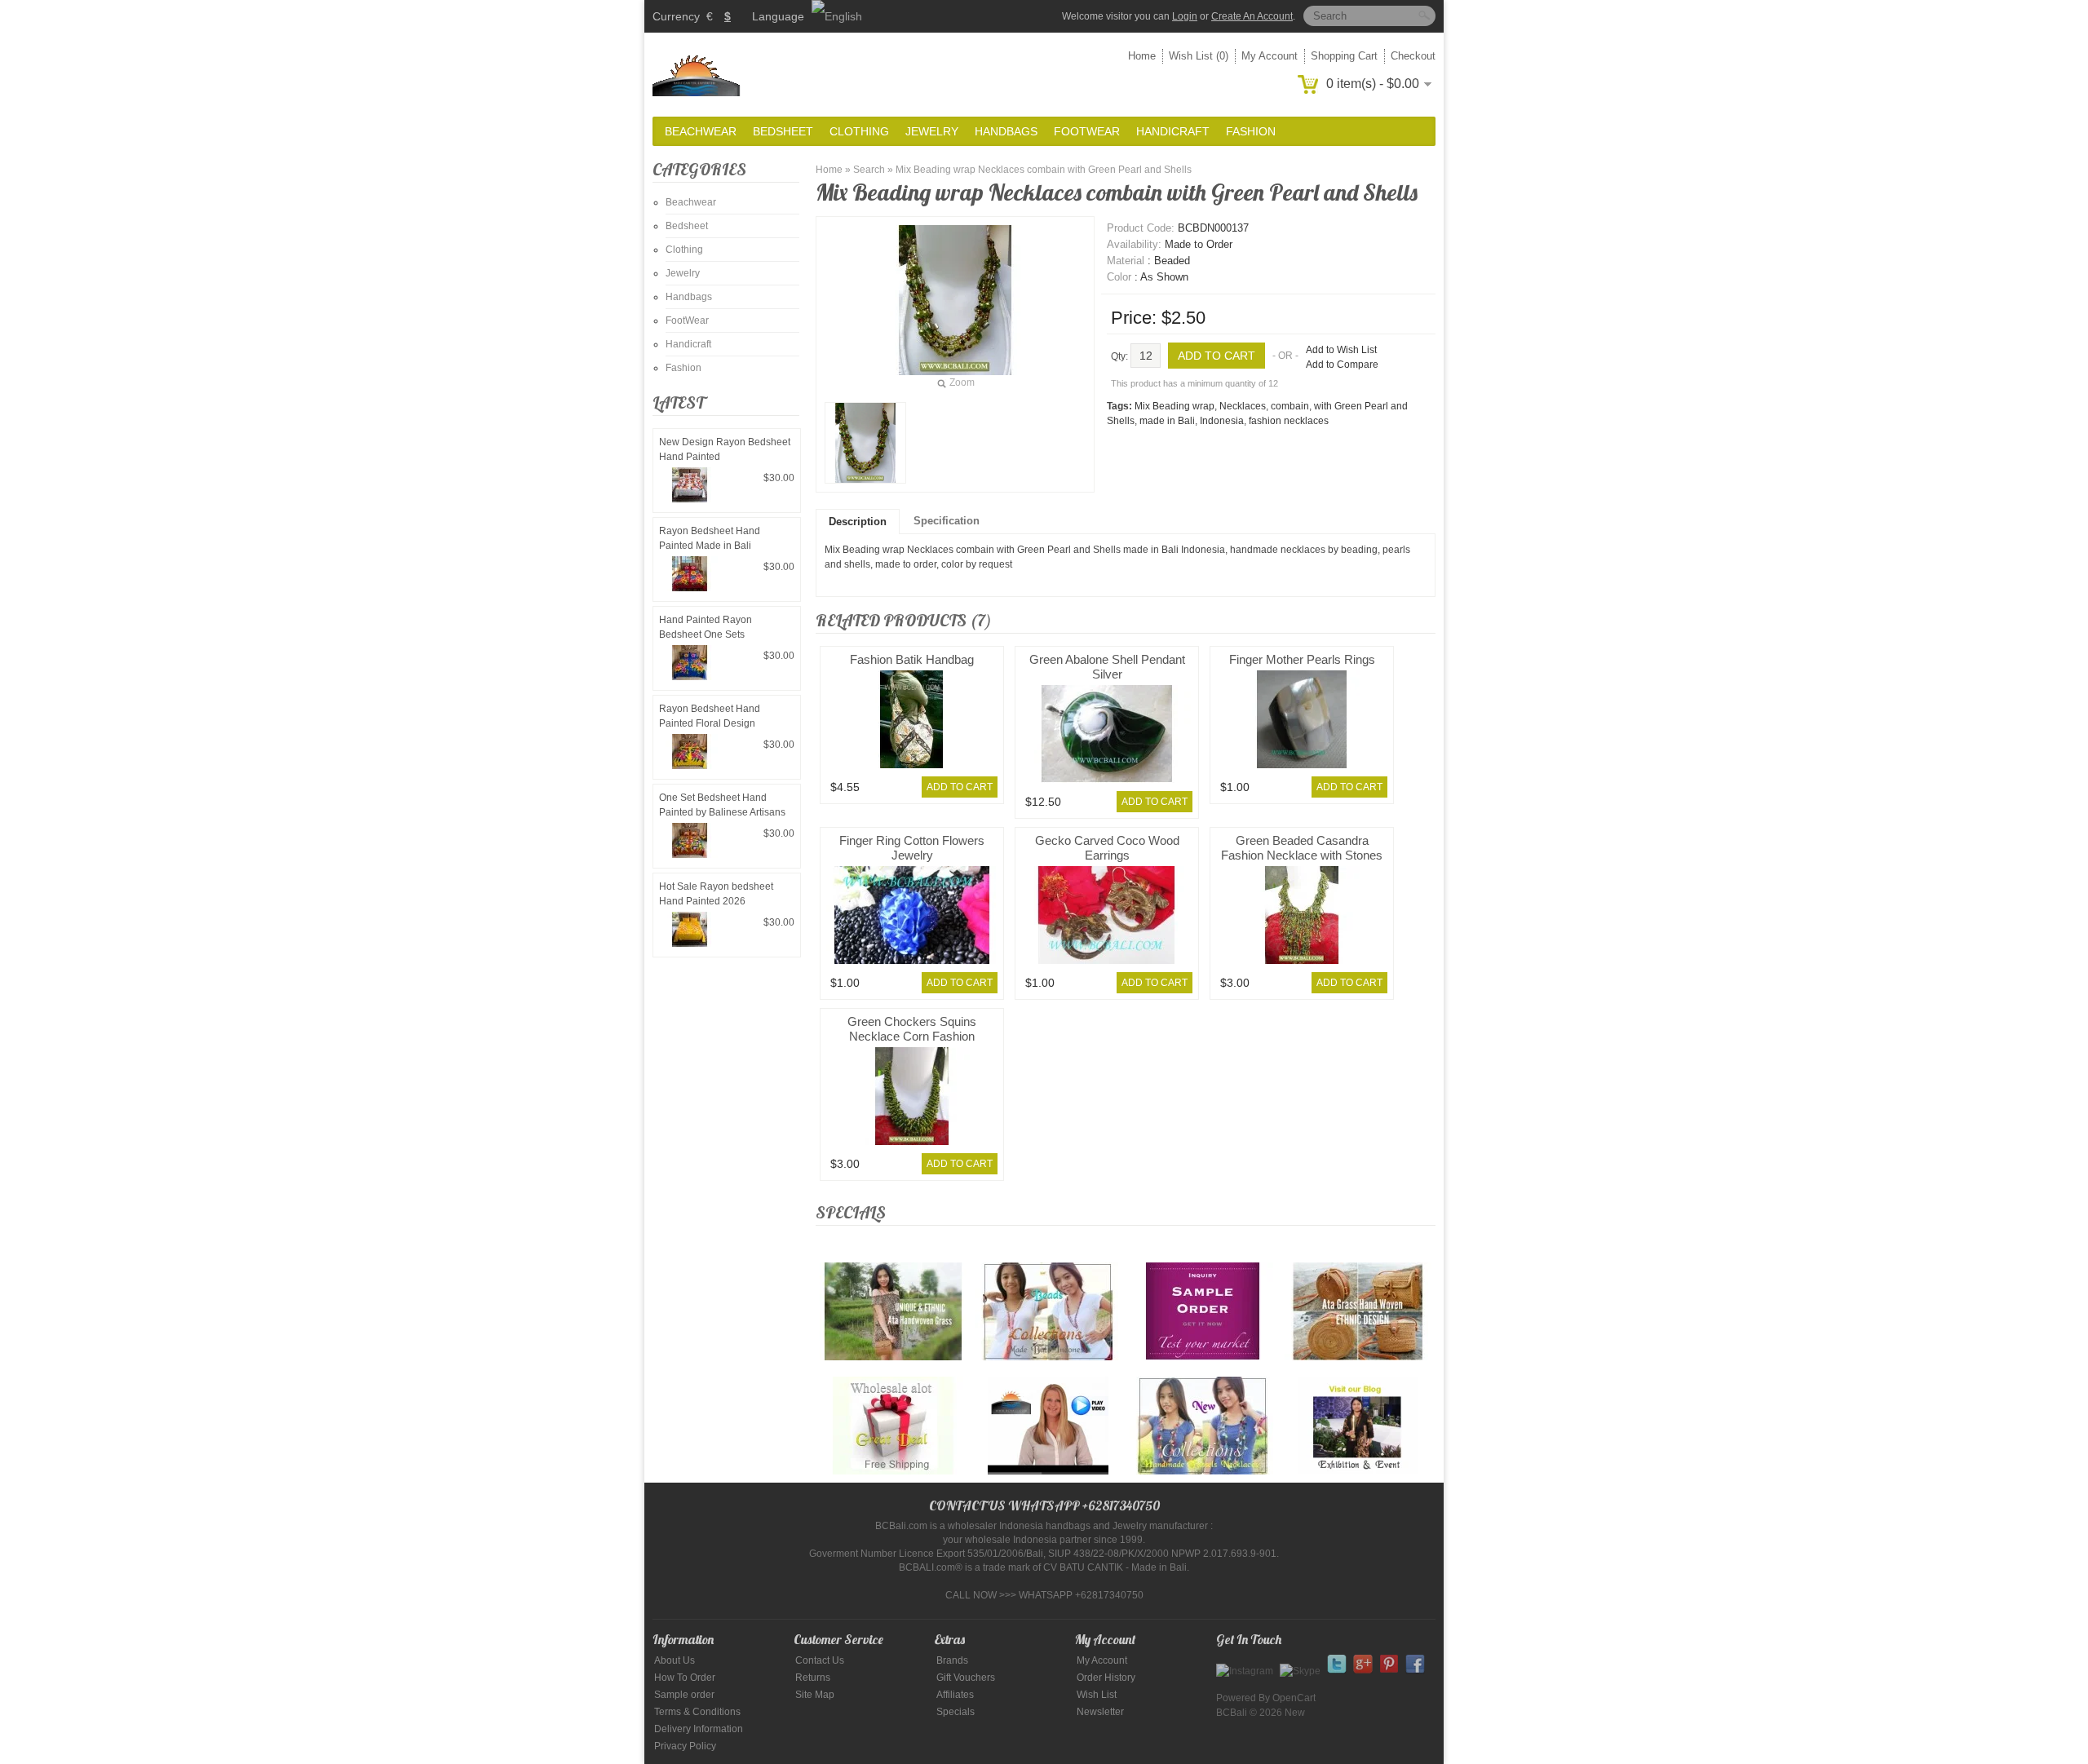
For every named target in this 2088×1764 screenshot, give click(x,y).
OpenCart (1294, 1698)
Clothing (859, 131)
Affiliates (955, 1695)
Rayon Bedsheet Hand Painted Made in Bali (710, 538)
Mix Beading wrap (1174, 406)
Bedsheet (783, 131)
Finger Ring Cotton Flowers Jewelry (912, 848)
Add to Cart (960, 787)
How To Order (685, 1678)
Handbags (1006, 131)
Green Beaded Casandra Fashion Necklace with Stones (1302, 848)
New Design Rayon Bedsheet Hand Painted (725, 449)
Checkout (1413, 56)
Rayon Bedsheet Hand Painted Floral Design (710, 716)
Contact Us (820, 1660)
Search (869, 170)
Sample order (684, 1695)
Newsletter (1100, 1712)
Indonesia (1222, 421)
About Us (675, 1660)
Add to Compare (1342, 365)
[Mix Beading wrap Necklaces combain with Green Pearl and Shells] (865, 443)
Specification (947, 521)
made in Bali (1167, 421)
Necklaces (1243, 406)
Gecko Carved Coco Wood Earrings (1107, 848)
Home (1142, 56)
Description (858, 522)
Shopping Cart (1344, 56)
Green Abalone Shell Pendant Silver (1107, 667)
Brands (952, 1660)
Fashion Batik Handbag (912, 659)
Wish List (1097, 1695)
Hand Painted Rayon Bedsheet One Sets (706, 627)
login (1185, 16)
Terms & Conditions (697, 1712)
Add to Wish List (1341, 350)
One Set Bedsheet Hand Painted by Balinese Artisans (722, 805)
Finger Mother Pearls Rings (1302, 659)
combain (1290, 406)
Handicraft (1173, 131)
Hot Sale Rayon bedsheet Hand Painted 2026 (716, 894)
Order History (1106, 1678)
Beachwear (701, 131)
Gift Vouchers (966, 1678)
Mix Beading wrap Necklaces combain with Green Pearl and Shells (1044, 170)
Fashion (1251, 131)
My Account (1270, 56)
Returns (813, 1678)
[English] (837, 16)
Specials (956, 1712)
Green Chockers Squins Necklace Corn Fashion (912, 1029)
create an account (1252, 16)
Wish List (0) (1199, 56)
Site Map (815, 1695)
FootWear (1087, 131)
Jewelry (932, 131)
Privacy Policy (685, 1746)
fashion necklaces (1289, 421)
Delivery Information (699, 1729)
